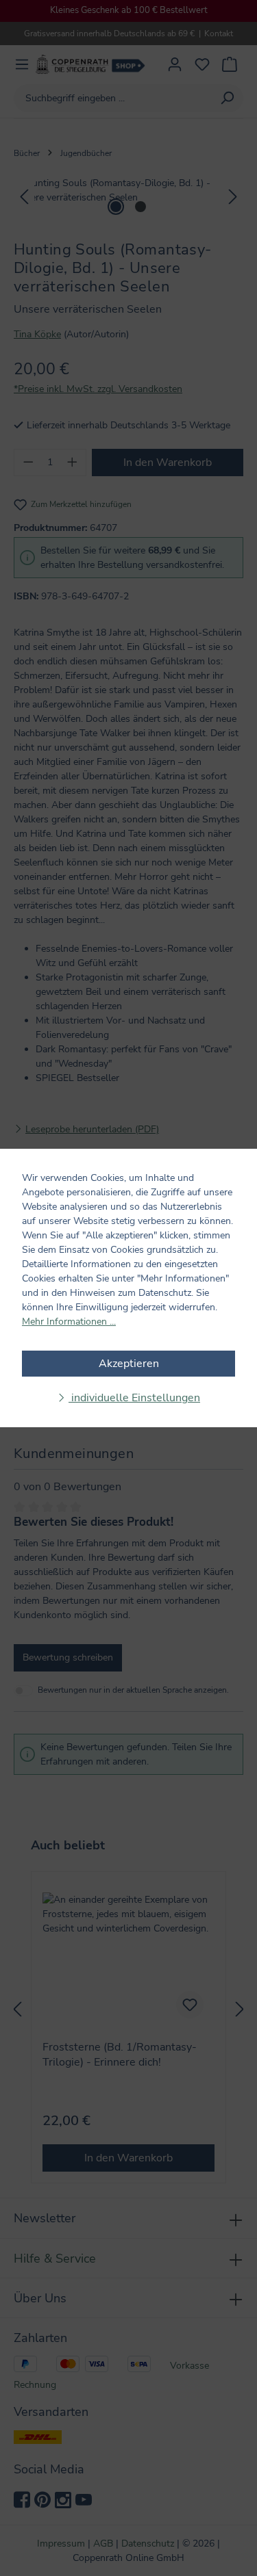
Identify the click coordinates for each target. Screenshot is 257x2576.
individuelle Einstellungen (134, 1398)
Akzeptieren (129, 1364)
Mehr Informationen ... (69, 1322)
